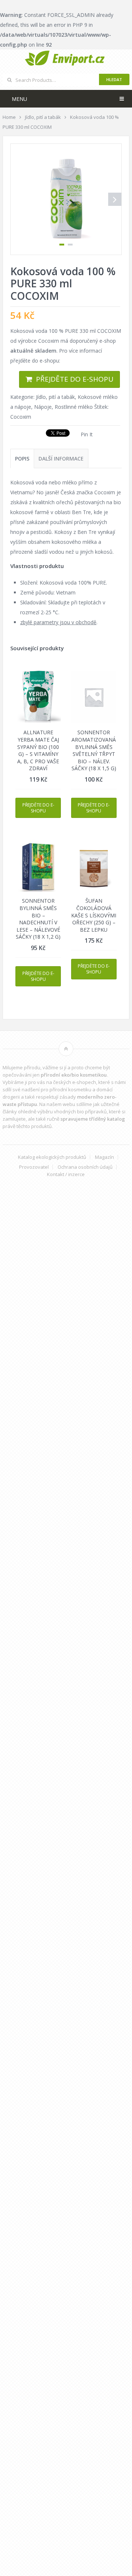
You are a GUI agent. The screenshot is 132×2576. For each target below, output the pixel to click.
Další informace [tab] (61, 459)
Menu (19, 99)
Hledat (114, 79)
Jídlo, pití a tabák (55, 397)
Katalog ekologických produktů (52, 1157)
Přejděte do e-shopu (75, 379)
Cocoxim (21, 417)
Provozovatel (34, 1167)
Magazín (104, 1157)
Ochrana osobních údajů (85, 1167)
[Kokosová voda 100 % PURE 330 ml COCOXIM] (66, 199)
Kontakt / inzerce (66, 1174)
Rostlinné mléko (74, 407)
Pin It (87, 434)
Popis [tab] (22, 459)
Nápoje (43, 407)
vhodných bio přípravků (80, 1111)
